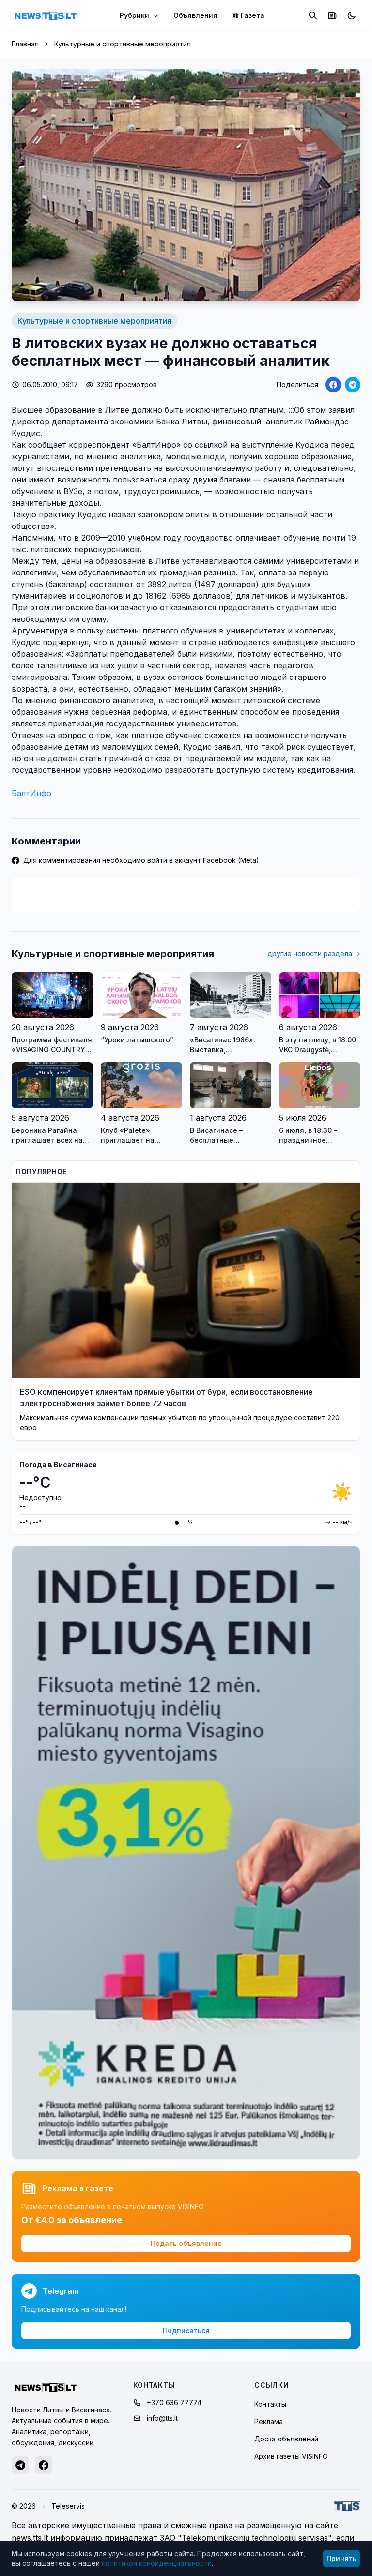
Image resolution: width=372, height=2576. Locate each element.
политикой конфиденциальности (157, 2563)
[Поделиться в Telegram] (353, 385)
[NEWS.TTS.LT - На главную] (46, 15)
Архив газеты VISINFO (291, 2456)
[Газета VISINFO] (332, 15)
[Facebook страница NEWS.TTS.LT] (44, 2465)
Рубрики (134, 15)
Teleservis (68, 2506)
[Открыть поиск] (313, 15)
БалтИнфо (31, 793)
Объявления (195, 15)
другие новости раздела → (314, 954)
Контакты (270, 2404)
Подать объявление (186, 2243)
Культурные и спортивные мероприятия (123, 44)
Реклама (269, 2421)
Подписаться (186, 2330)
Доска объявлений (286, 2439)
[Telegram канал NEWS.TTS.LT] (20, 2465)
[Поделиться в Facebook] (333, 385)
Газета (253, 15)
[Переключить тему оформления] (352, 15)
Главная (25, 44)
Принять (341, 2558)
